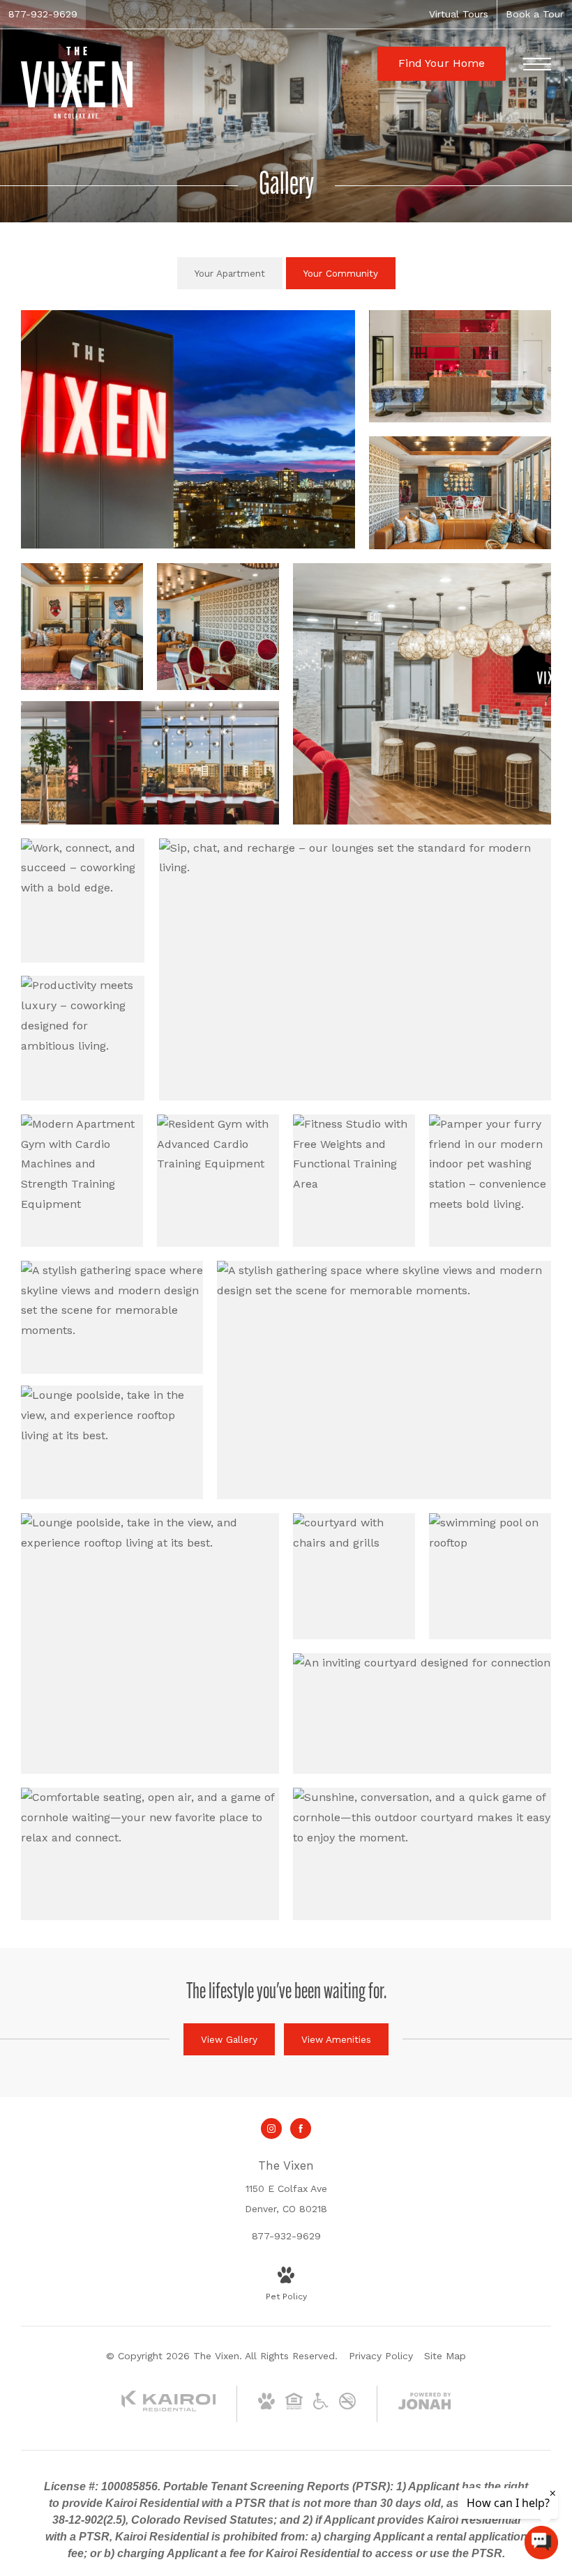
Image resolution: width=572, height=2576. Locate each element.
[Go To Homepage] (77, 83)
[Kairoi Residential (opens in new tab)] (169, 2408)
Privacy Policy (381, 2356)
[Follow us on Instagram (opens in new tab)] (271, 2129)
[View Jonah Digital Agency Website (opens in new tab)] (425, 2404)
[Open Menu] (537, 64)
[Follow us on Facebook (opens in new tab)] (301, 2129)
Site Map (445, 2356)
